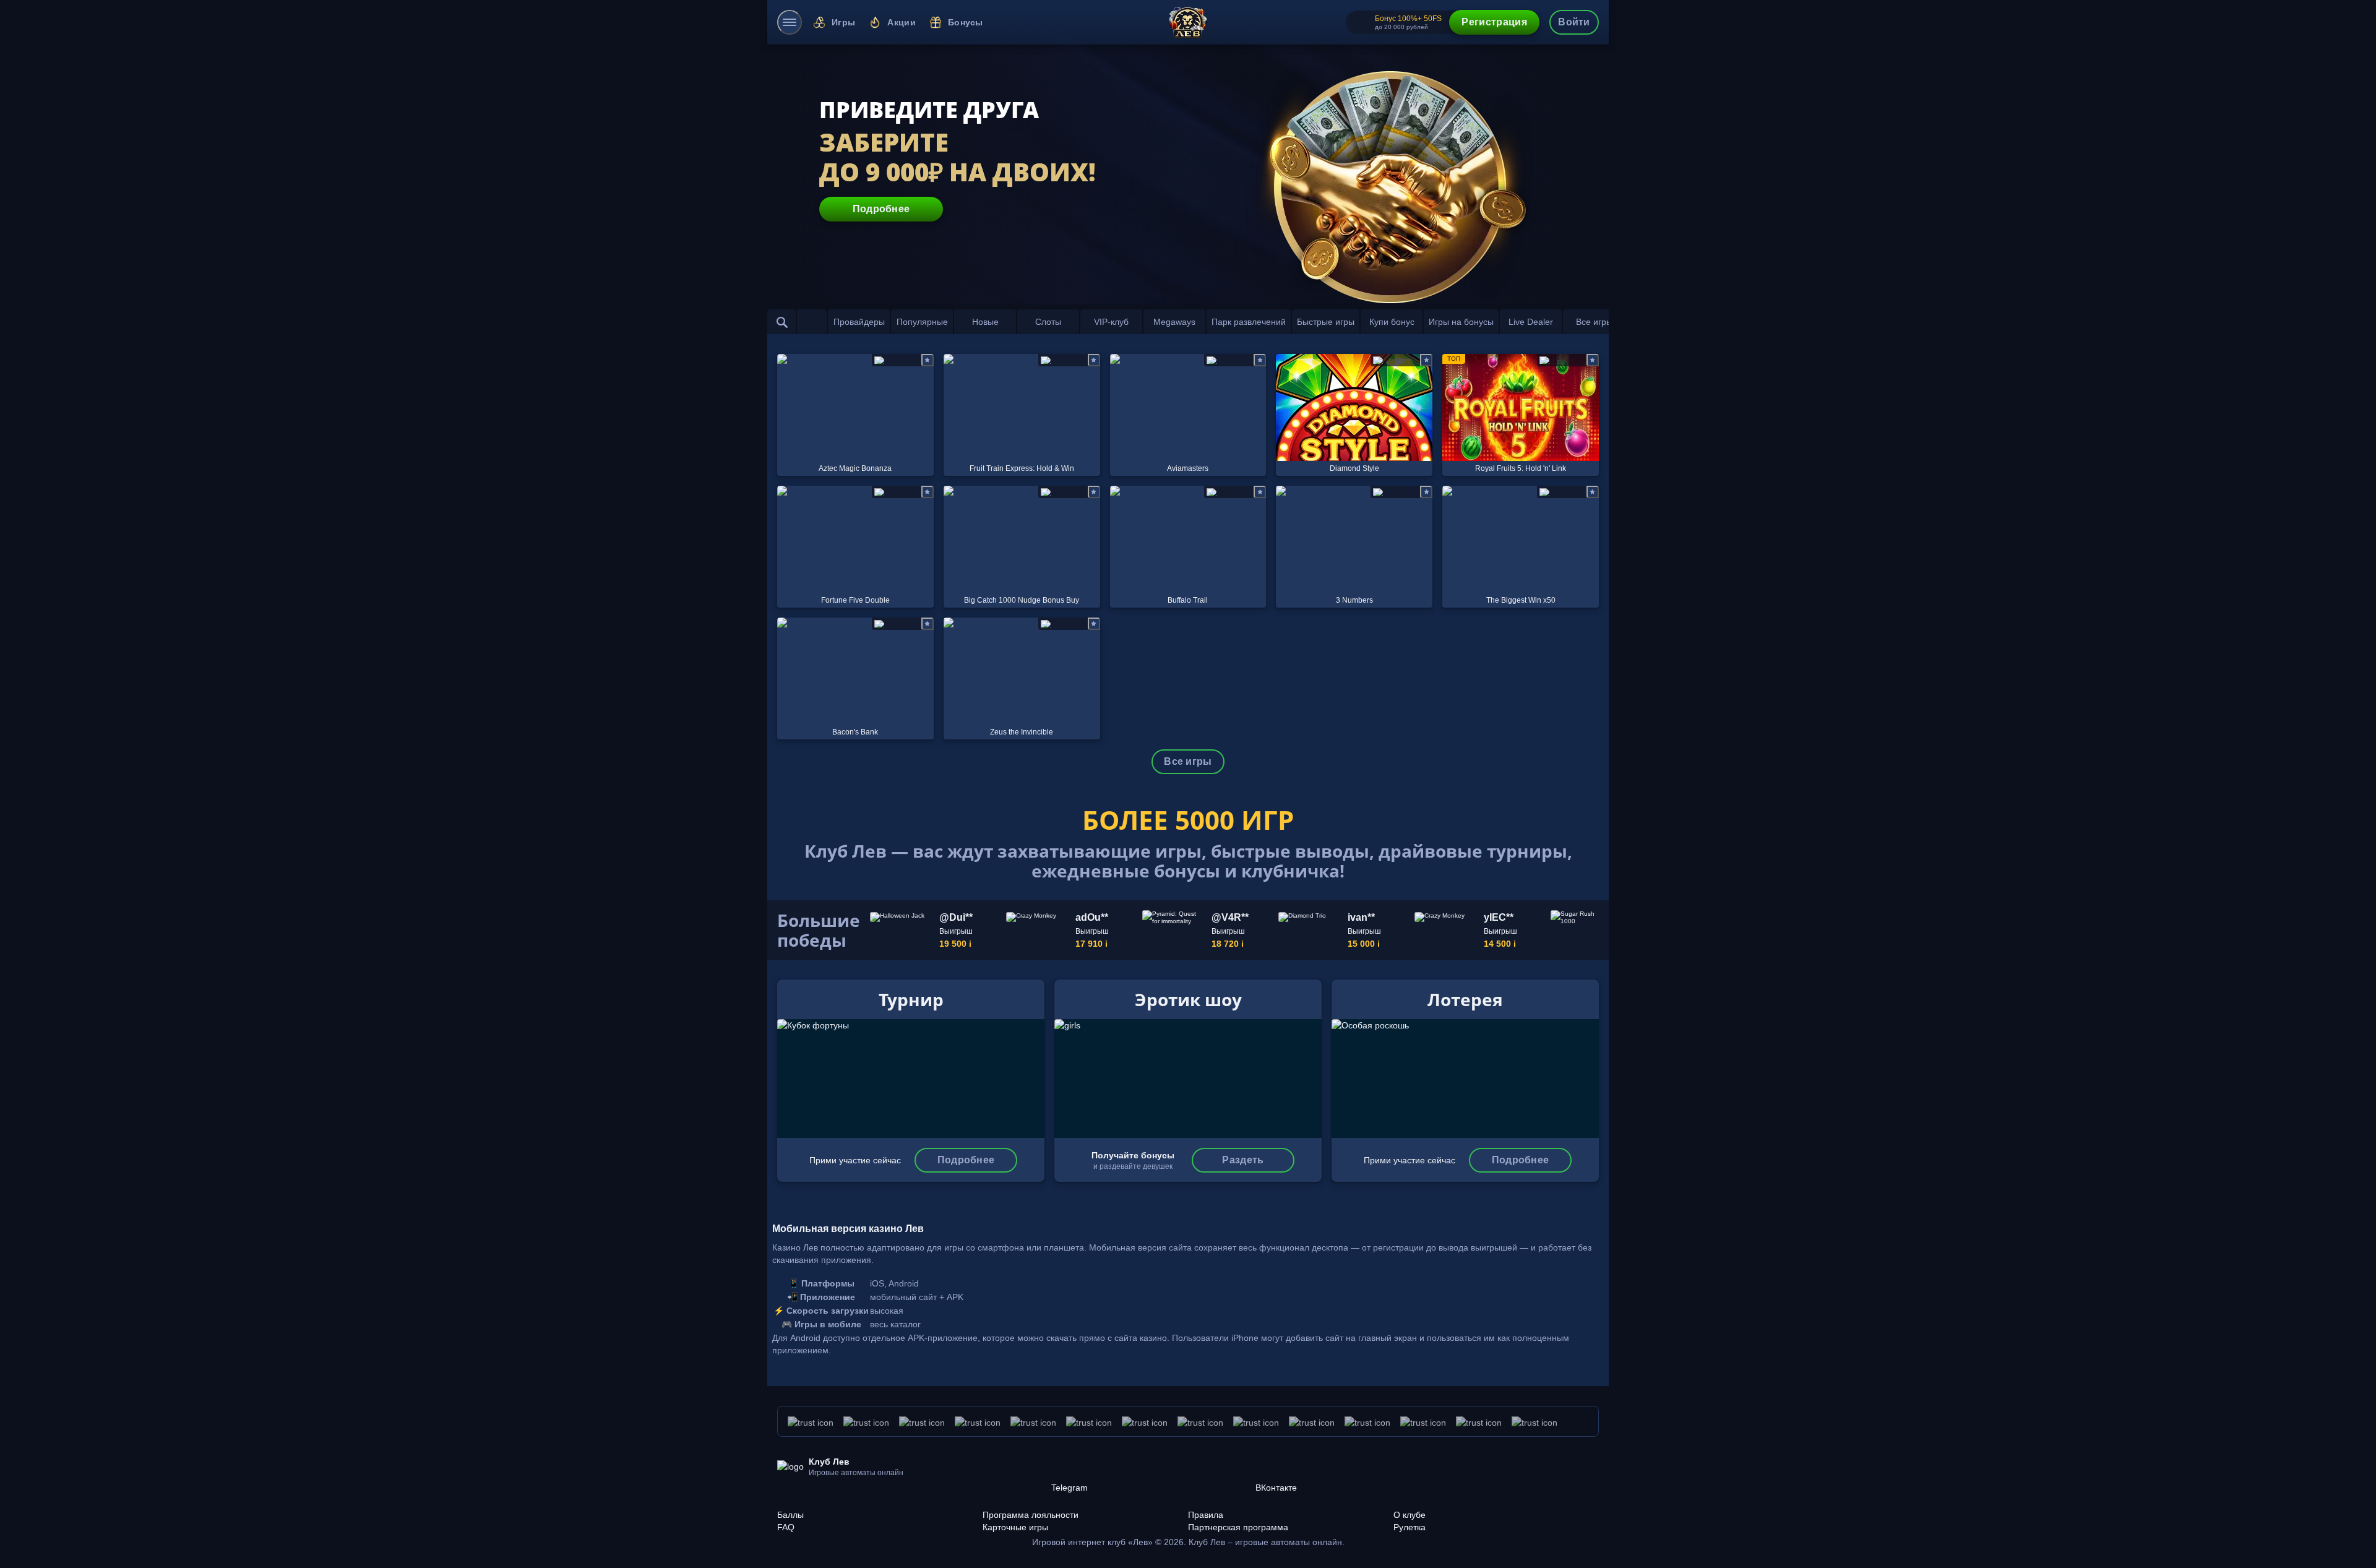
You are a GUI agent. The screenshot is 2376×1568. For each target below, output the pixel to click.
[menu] (790, 22)
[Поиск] (782, 322)
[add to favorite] (928, 360)
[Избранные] (812, 322)
